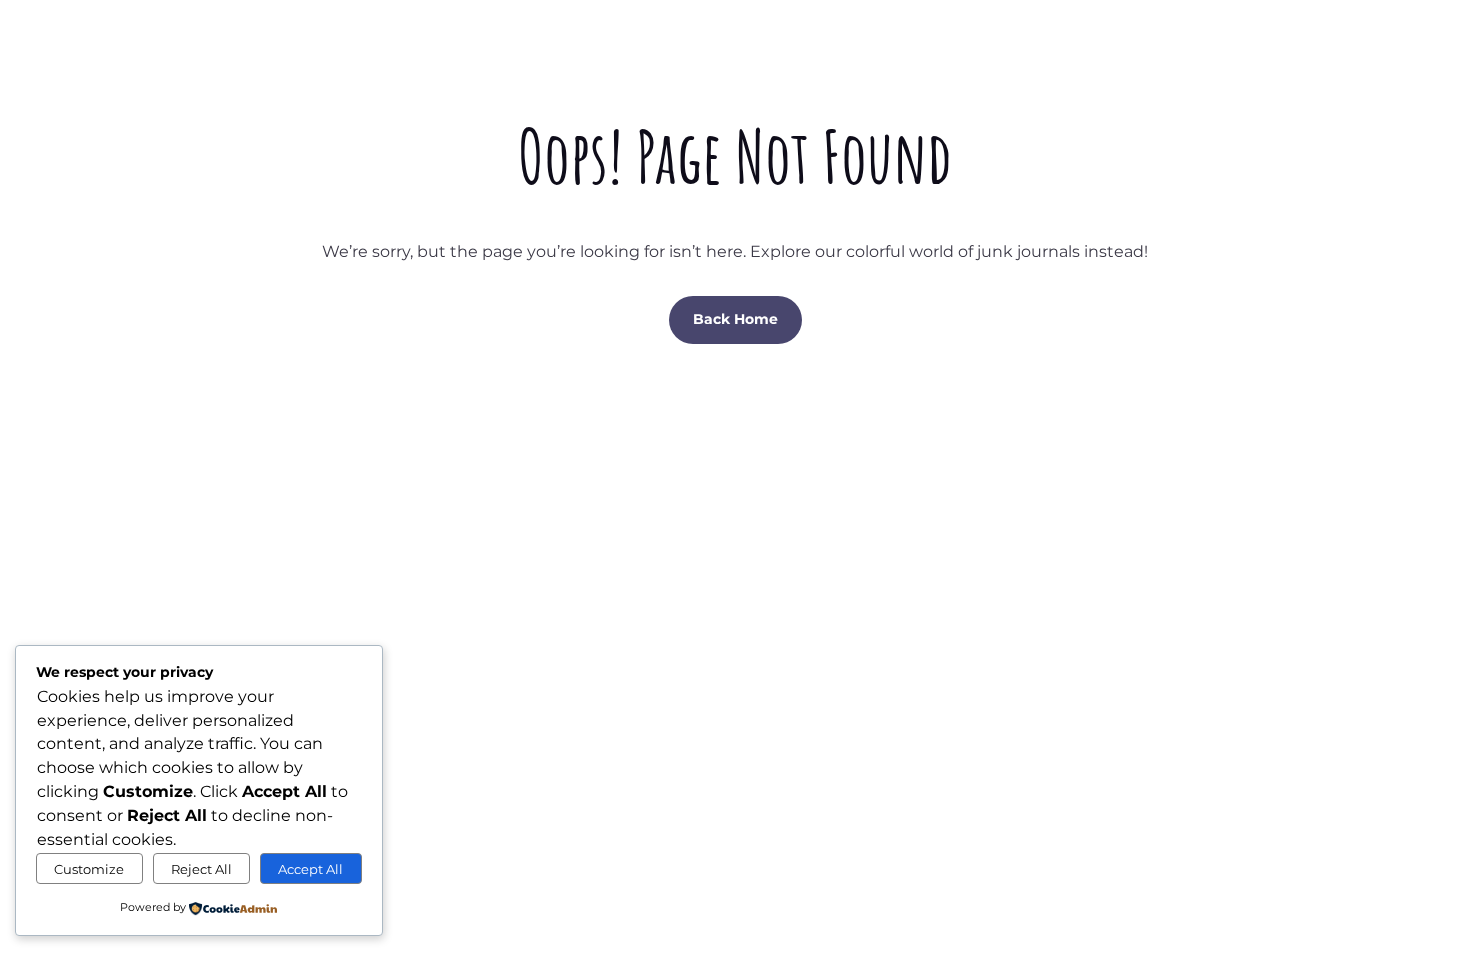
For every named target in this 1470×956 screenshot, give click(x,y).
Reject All (201, 869)
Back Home (735, 319)
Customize (89, 869)
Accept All (310, 869)
